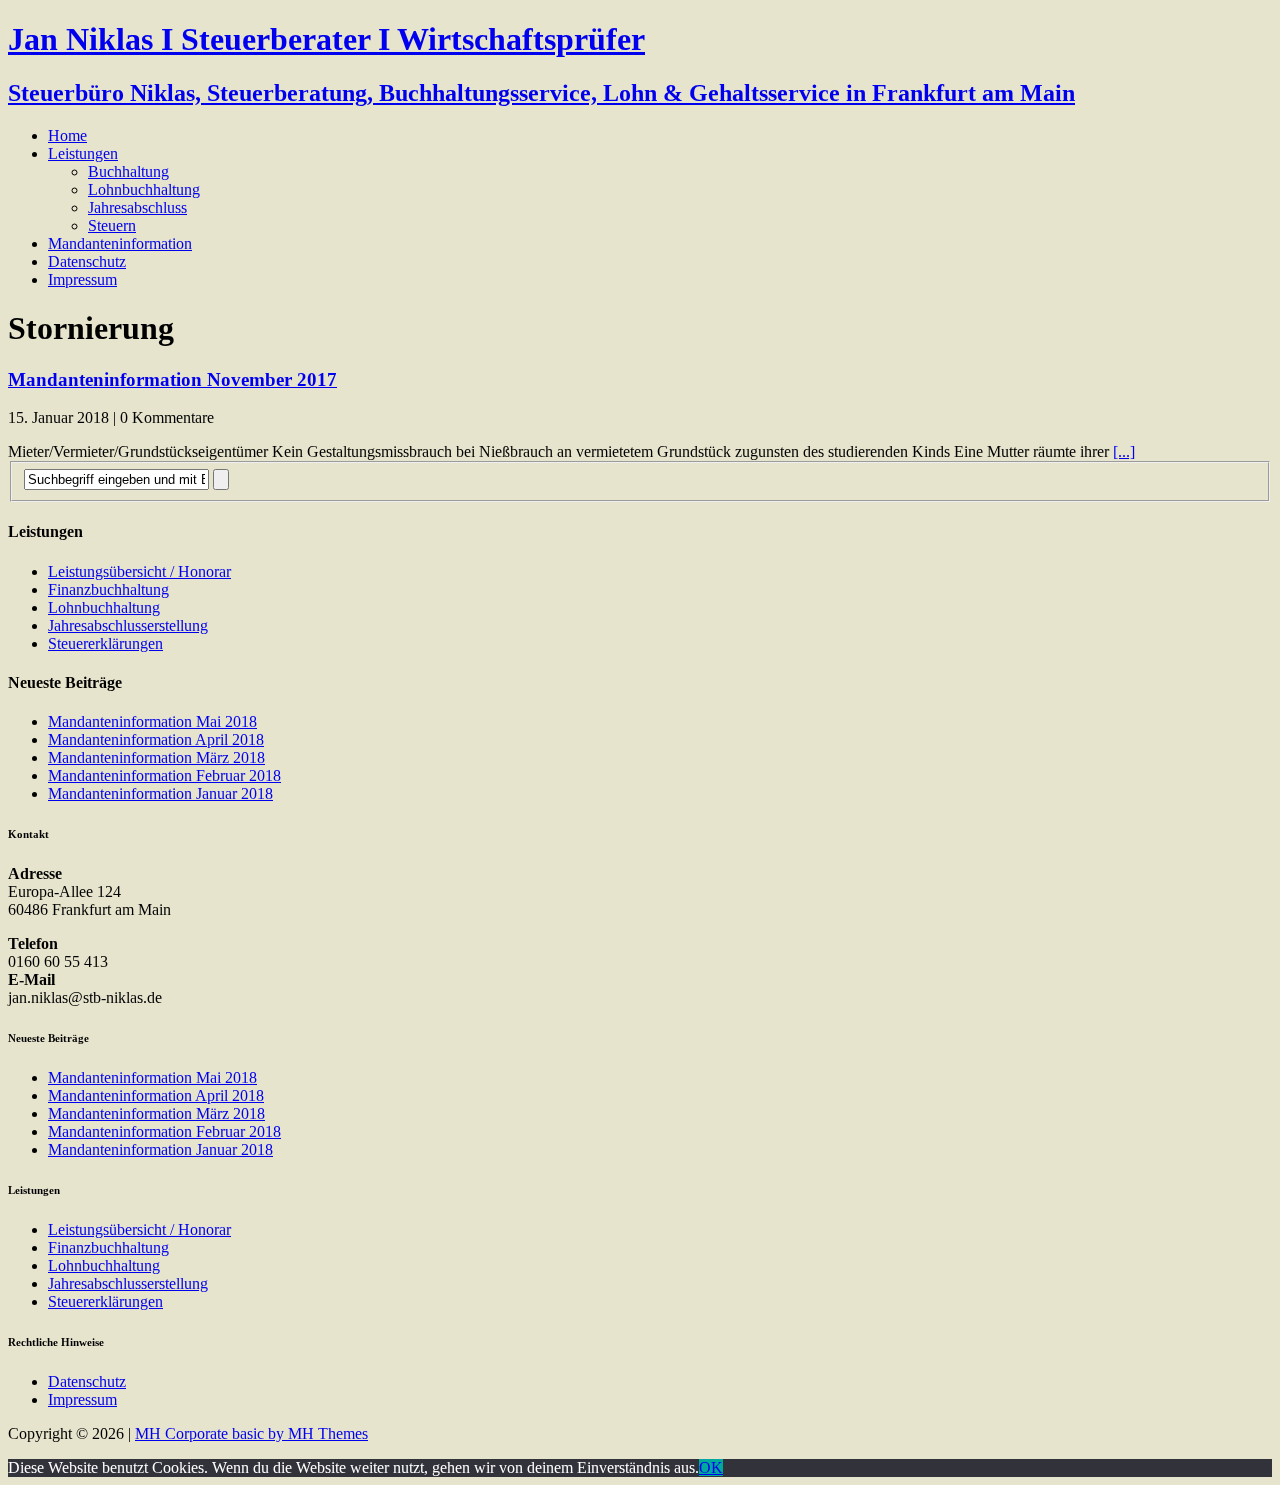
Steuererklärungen (105, 643)
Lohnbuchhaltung (144, 189)
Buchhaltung (128, 171)
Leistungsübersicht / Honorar (139, 571)
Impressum (82, 279)
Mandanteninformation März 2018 (156, 757)
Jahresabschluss (137, 207)
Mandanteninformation (120, 243)
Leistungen (83, 153)
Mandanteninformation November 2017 (172, 379)
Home (67, 135)
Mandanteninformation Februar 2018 (164, 775)
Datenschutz (87, 261)
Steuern (112, 225)
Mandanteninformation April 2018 (156, 739)
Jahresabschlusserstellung (128, 625)
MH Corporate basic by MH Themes (251, 1433)
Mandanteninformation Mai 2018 (152, 721)
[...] (1124, 451)
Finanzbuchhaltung (108, 589)
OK (711, 1467)
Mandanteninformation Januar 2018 (160, 793)
